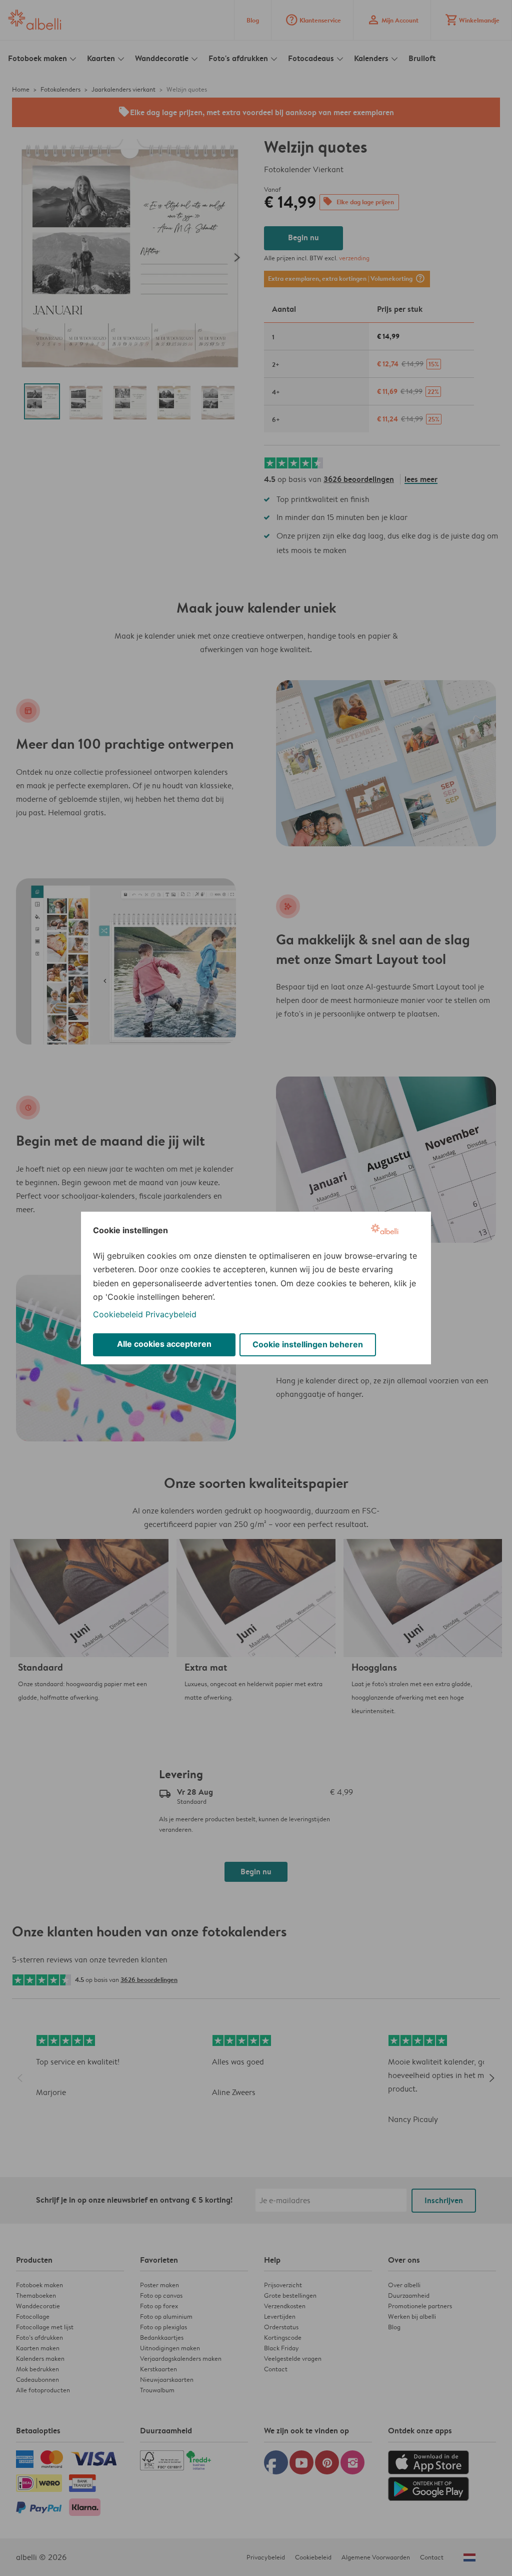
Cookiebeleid (118, 1314)
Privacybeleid (171, 1314)
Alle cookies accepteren (164, 1344)
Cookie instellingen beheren (308, 1344)
